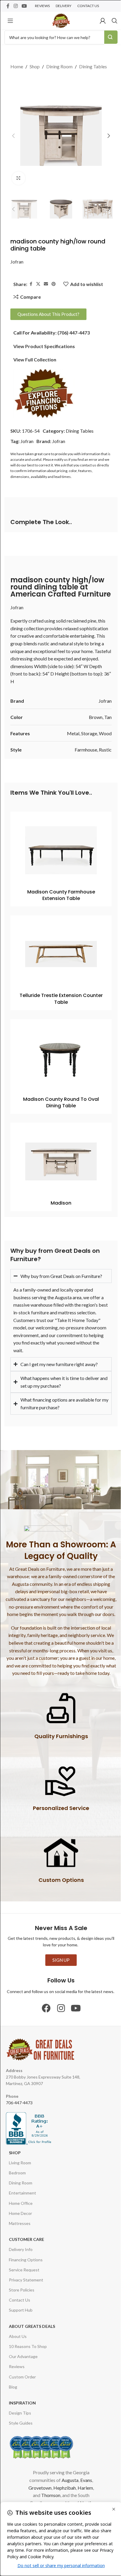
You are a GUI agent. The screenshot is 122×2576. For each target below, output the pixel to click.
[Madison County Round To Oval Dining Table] (61, 1058)
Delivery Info (21, 2241)
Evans (84, 2471)
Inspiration (22, 2394)
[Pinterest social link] (54, 284)
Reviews (17, 2358)
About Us (18, 2328)
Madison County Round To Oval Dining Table (61, 1102)
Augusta (68, 2471)
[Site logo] (61, 20)
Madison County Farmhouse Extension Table (61, 895)
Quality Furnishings (59, 1728)
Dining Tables (93, 66)
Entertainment (23, 2185)
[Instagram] (59, 2000)
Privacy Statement (26, 2271)
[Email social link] (46, 284)
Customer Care (27, 2231)
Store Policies (22, 2281)
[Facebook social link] (8, 6)
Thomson (48, 2487)
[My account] (103, 21)
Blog (13, 2378)
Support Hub (21, 2302)
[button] (13, 136)
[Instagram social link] (16, 6)
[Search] (115, 21)
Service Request (24, 2261)
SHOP (15, 2144)
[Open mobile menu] (10, 21)
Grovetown (38, 2479)
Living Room (20, 2154)
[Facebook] (44, 2000)
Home (17, 66)
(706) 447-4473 (74, 333)
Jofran (17, 262)
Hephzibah (62, 2479)
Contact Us (20, 2292)
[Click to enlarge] (19, 178)
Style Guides (21, 2415)
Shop (35, 66)
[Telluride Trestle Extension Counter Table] (61, 954)
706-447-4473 (19, 2094)
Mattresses (20, 2215)
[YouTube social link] (24, 6)
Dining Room (59, 66)
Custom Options (59, 1871)
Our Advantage (23, 2348)
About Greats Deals (32, 2318)
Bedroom (17, 2164)
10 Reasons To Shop (28, 2338)
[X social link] (38, 284)
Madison (61, 1203)
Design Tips (20, 2404)
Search (111, 37)
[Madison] (61, 1161)
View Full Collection (35, 359)
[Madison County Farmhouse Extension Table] (61, 850)
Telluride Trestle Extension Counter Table (61, 999)
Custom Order (22, 2368)
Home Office (21, 2195)
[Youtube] (74, 2000)
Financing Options (26, 2251)
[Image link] (44, 393)
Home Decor (20, 2205)
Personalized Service (59, 1800)
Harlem (83, 2479)
